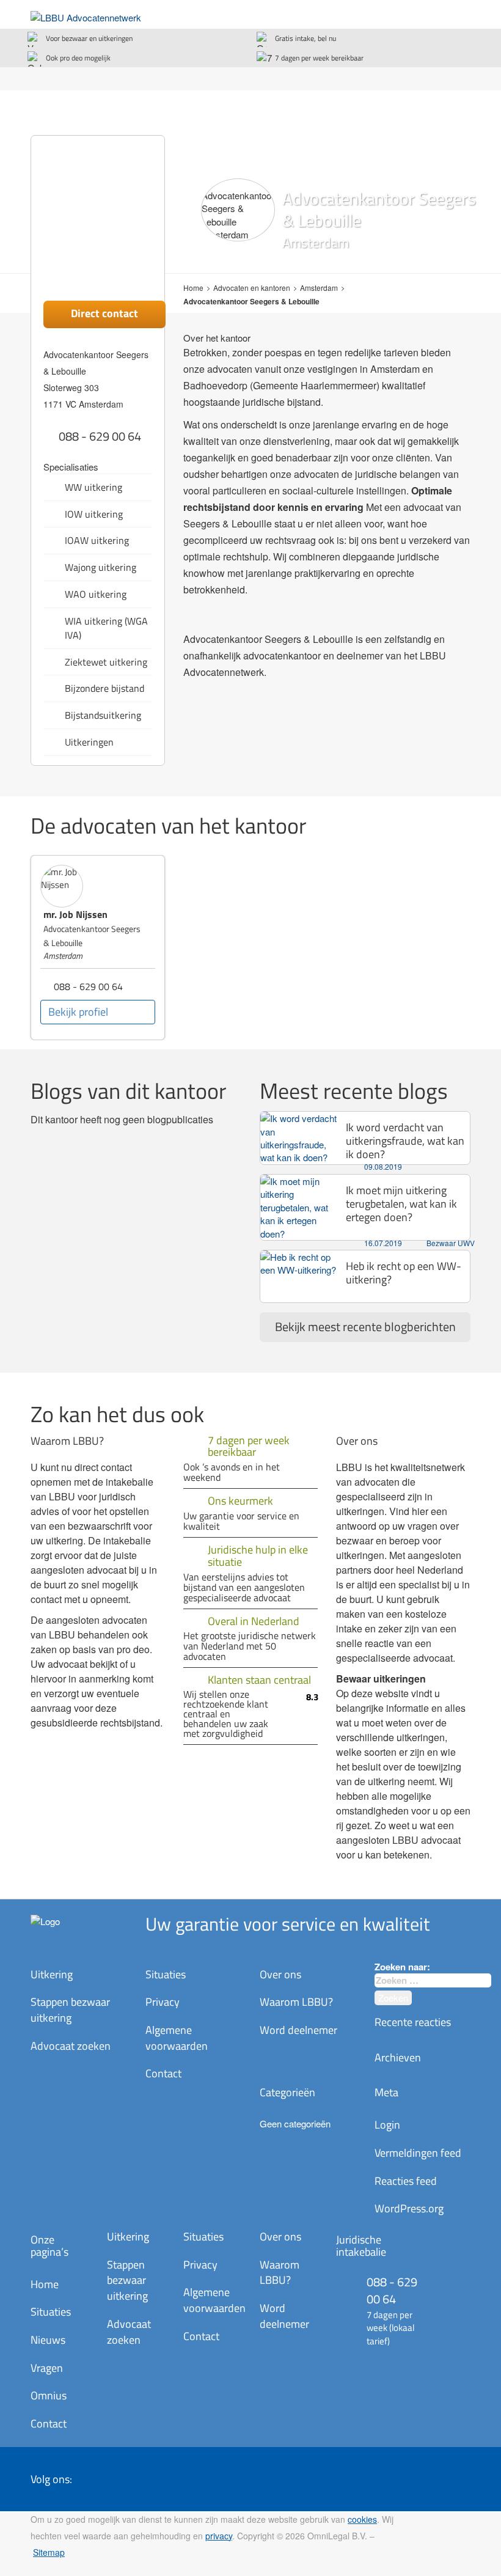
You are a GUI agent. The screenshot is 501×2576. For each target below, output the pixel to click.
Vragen (47, 2368)
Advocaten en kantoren (252, 288)
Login (387, 2125)
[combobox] (433, 1980)
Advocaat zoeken (71, 2046)
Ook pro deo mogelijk (78, 58)
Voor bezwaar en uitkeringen (89, 38)
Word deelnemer (298, 2030)
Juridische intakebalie (361, 2246)
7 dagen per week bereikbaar (319, 58)
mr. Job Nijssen (75, 914)
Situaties (166, 1974)
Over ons (280, 1974)
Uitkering (52, 1974)
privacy (219, 2536)
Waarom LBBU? (296, 2002)
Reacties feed (406, 2181)
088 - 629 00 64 (100, 436)
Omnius (49, 2395)
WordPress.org (409, 2208)
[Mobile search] (434, 16)
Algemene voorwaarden (177, 2038)
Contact (163, 2073)
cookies (362, 2519)
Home (193, 288)
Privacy (163, 2002)
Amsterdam (319, 288)
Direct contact (104, 313)
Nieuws (48, 2340)
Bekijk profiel (78, 1012)
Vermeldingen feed (418, 2153)
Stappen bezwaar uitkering (70, 2010)
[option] (98, 948)
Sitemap (49, 2552)
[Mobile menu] (458, 16)
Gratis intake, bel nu (305, 38)
